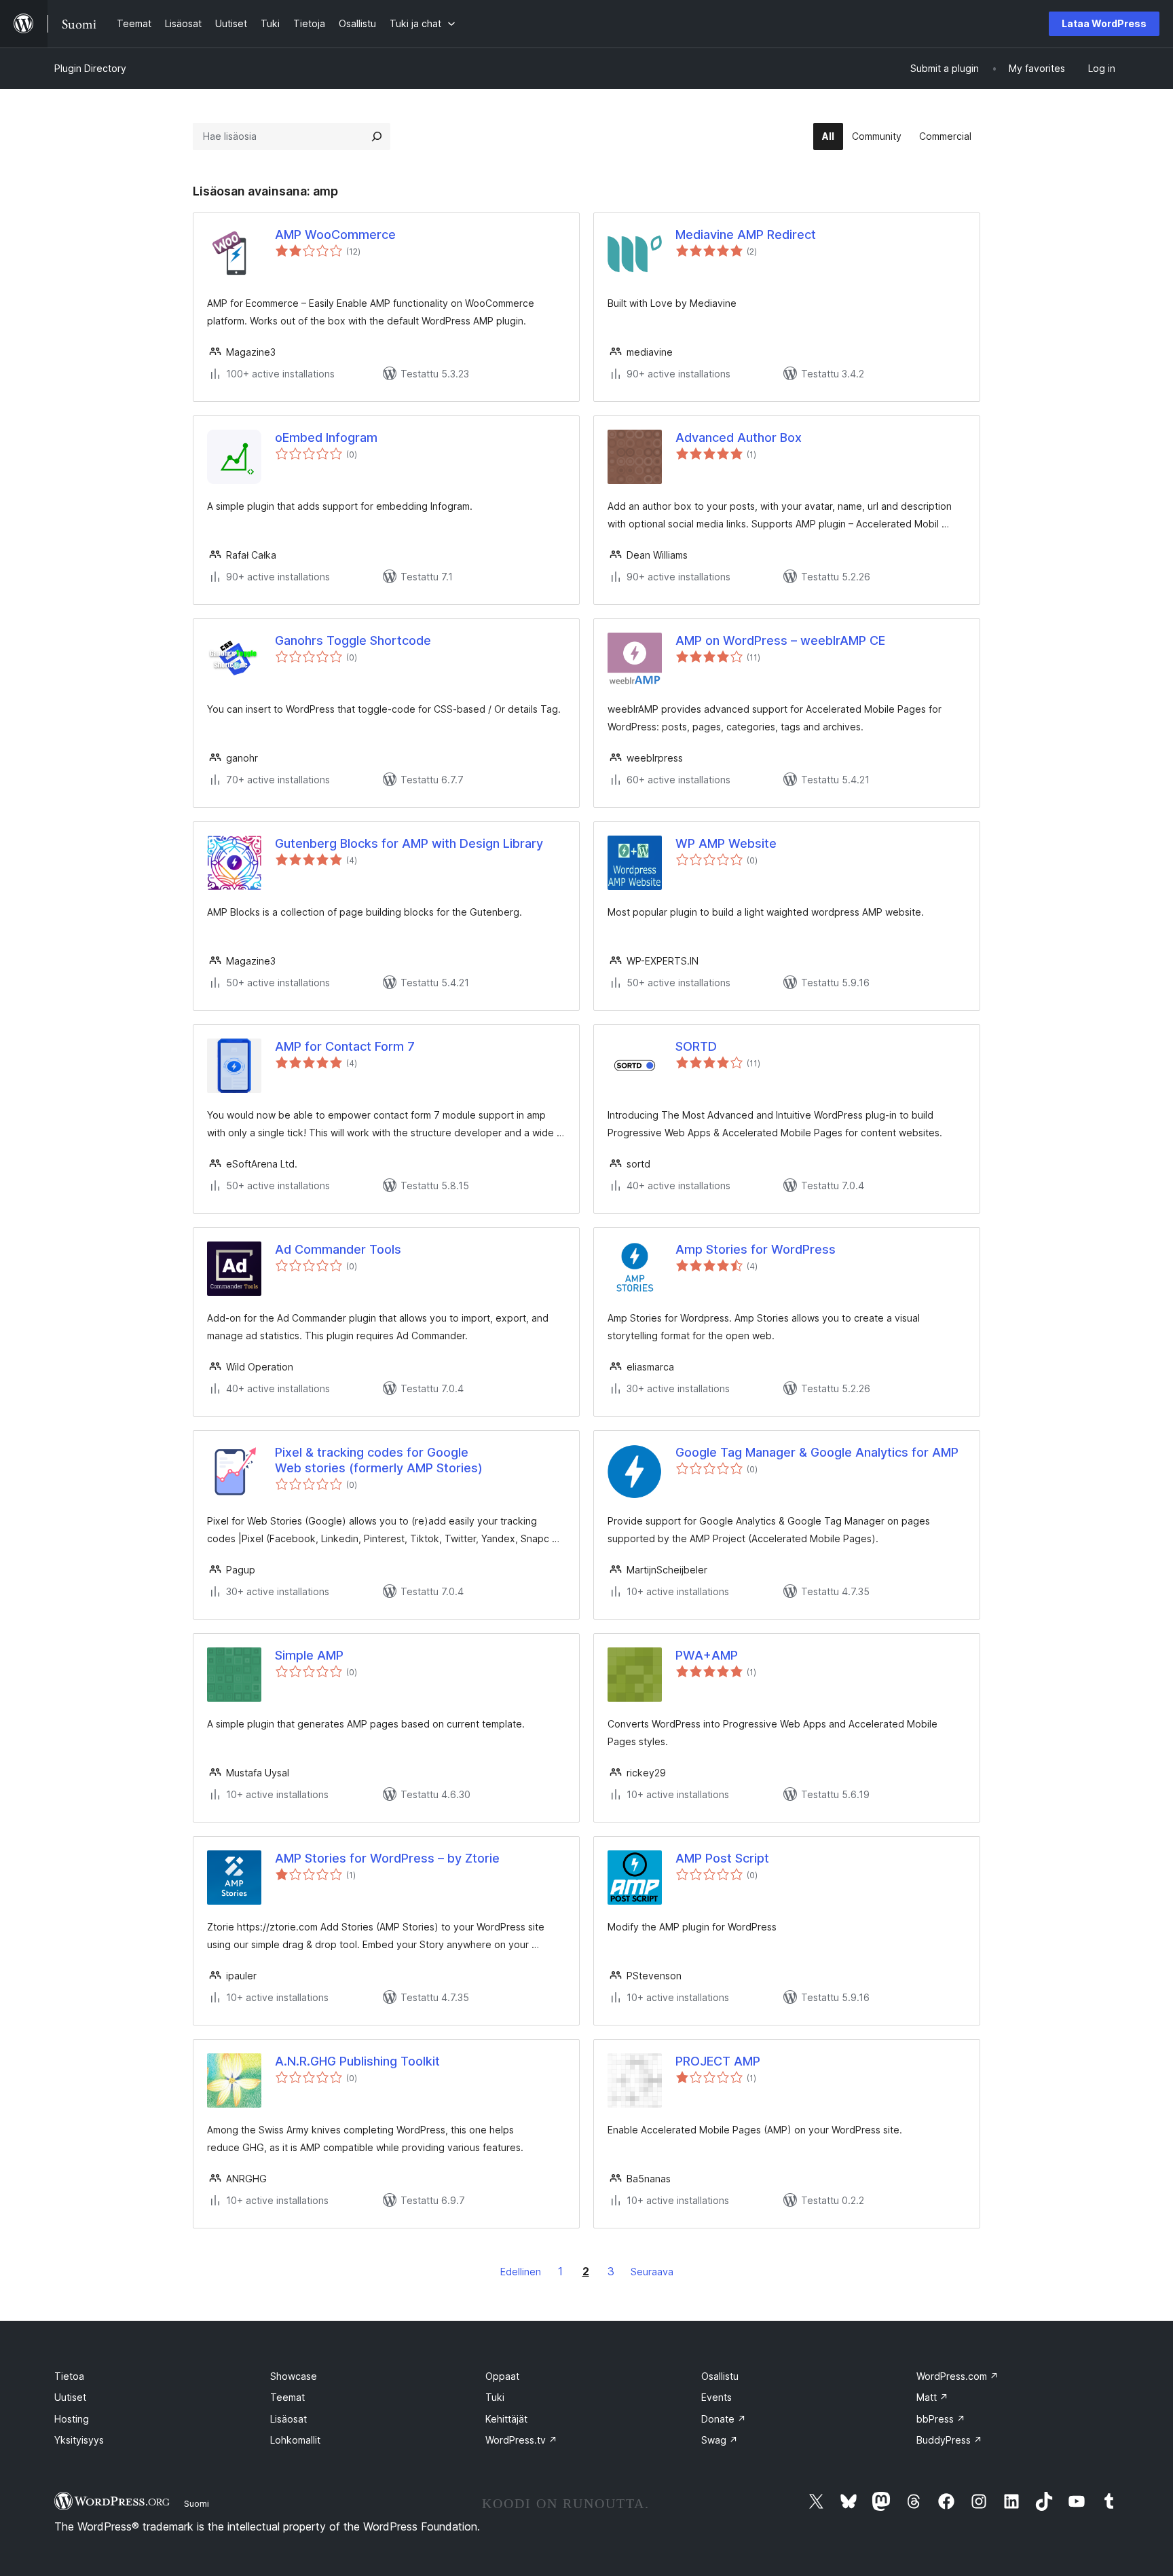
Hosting (72, 2419)
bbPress (941, 2419)
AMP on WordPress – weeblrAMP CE (780, 640)
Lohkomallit (295, 2440)
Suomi (197, 2503)
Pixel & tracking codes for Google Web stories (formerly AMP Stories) (379, 1460)
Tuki (495, 2397)
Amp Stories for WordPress (756, 1249)
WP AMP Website (726, 843)
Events (716, 2397)
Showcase (294, 2376)
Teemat (287, 2397)
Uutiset (70, 2397)
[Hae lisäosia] (377, 136)
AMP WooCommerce (335, 235)
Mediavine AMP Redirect (746, 235)
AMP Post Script (722, 1858)
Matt (932, 2397)
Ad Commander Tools (338, 1249)
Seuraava (652, 2272)
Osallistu (720, 2376)
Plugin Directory (90, 68)
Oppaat (502, 2376)
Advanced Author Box (739, 437)
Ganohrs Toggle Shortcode (353, 640)
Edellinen (521, 2272)
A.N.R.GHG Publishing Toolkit (357, 2061)
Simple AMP (309, 1655)
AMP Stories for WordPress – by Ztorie (387, 1858)
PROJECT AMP (718, 2061)
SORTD (696, 1046)
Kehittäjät (506, 2419)
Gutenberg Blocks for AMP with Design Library (409, 843)
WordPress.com (957, 2376)
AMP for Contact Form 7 (345, 1046)
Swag (720, 2440)
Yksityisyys (79, 2440)
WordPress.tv (521, 2440)
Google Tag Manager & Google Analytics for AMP (817, 1452)
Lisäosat (288, 2419)
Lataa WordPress (1104, 23)
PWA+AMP (707, 1655)
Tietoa (69, 2376)
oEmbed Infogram (326, 437)
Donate (724, 2419)
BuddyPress (949, 2440)
